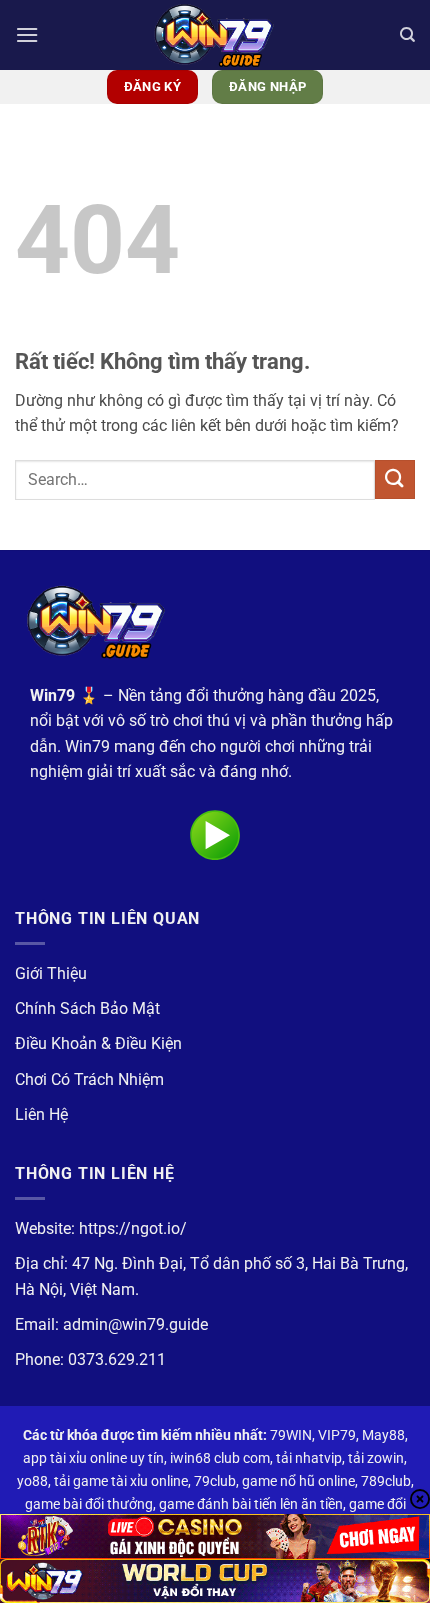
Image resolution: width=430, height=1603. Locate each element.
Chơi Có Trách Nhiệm (89, 1079)
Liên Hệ (41, 1114)
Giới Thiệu (51, 973)
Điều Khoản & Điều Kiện (98, 1043)
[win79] (215, 35)
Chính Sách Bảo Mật (87, 1008)
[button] (27, 34)
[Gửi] (395, 479)
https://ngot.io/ (133, 1228)
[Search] (407, 35)
